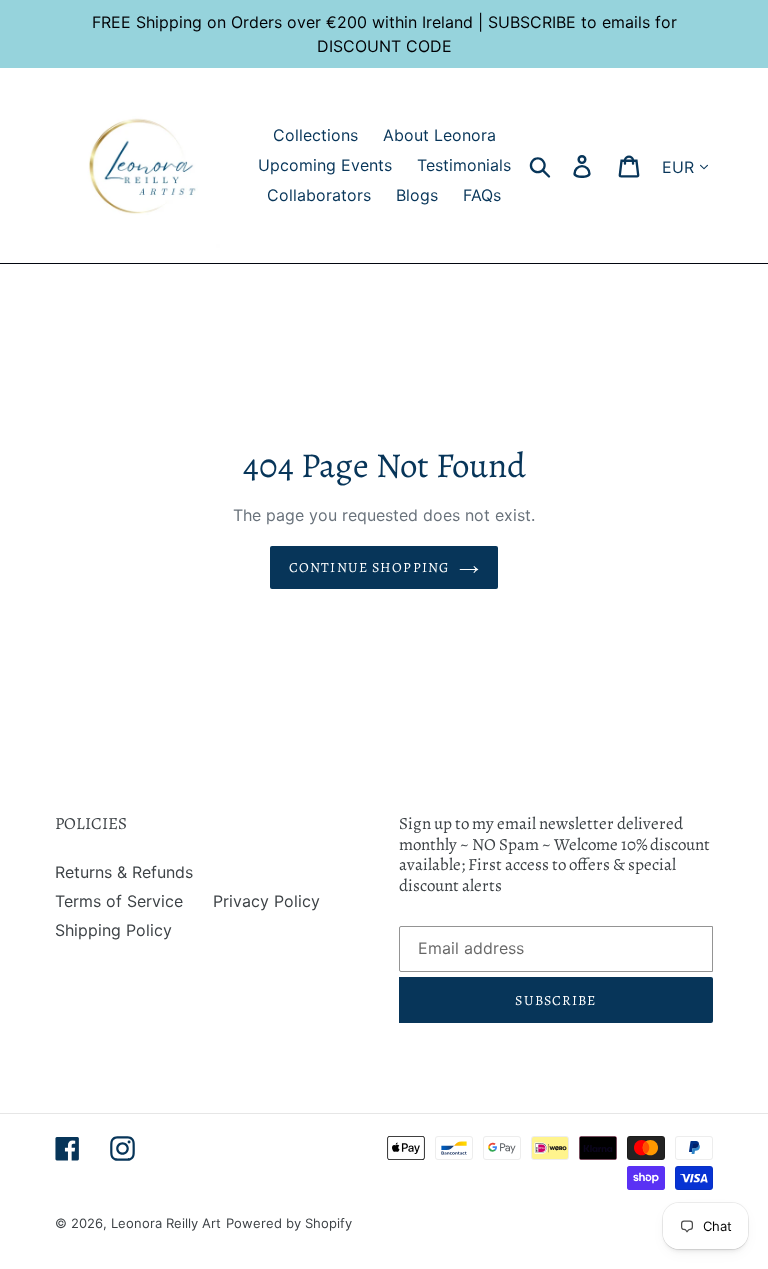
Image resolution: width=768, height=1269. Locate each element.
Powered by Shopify (289, 1223)
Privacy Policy (266, 901)
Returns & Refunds (124, 872)
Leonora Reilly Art (166, 1223)
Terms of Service (119, 901)
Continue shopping (369, 567)
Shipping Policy (113, 930)
